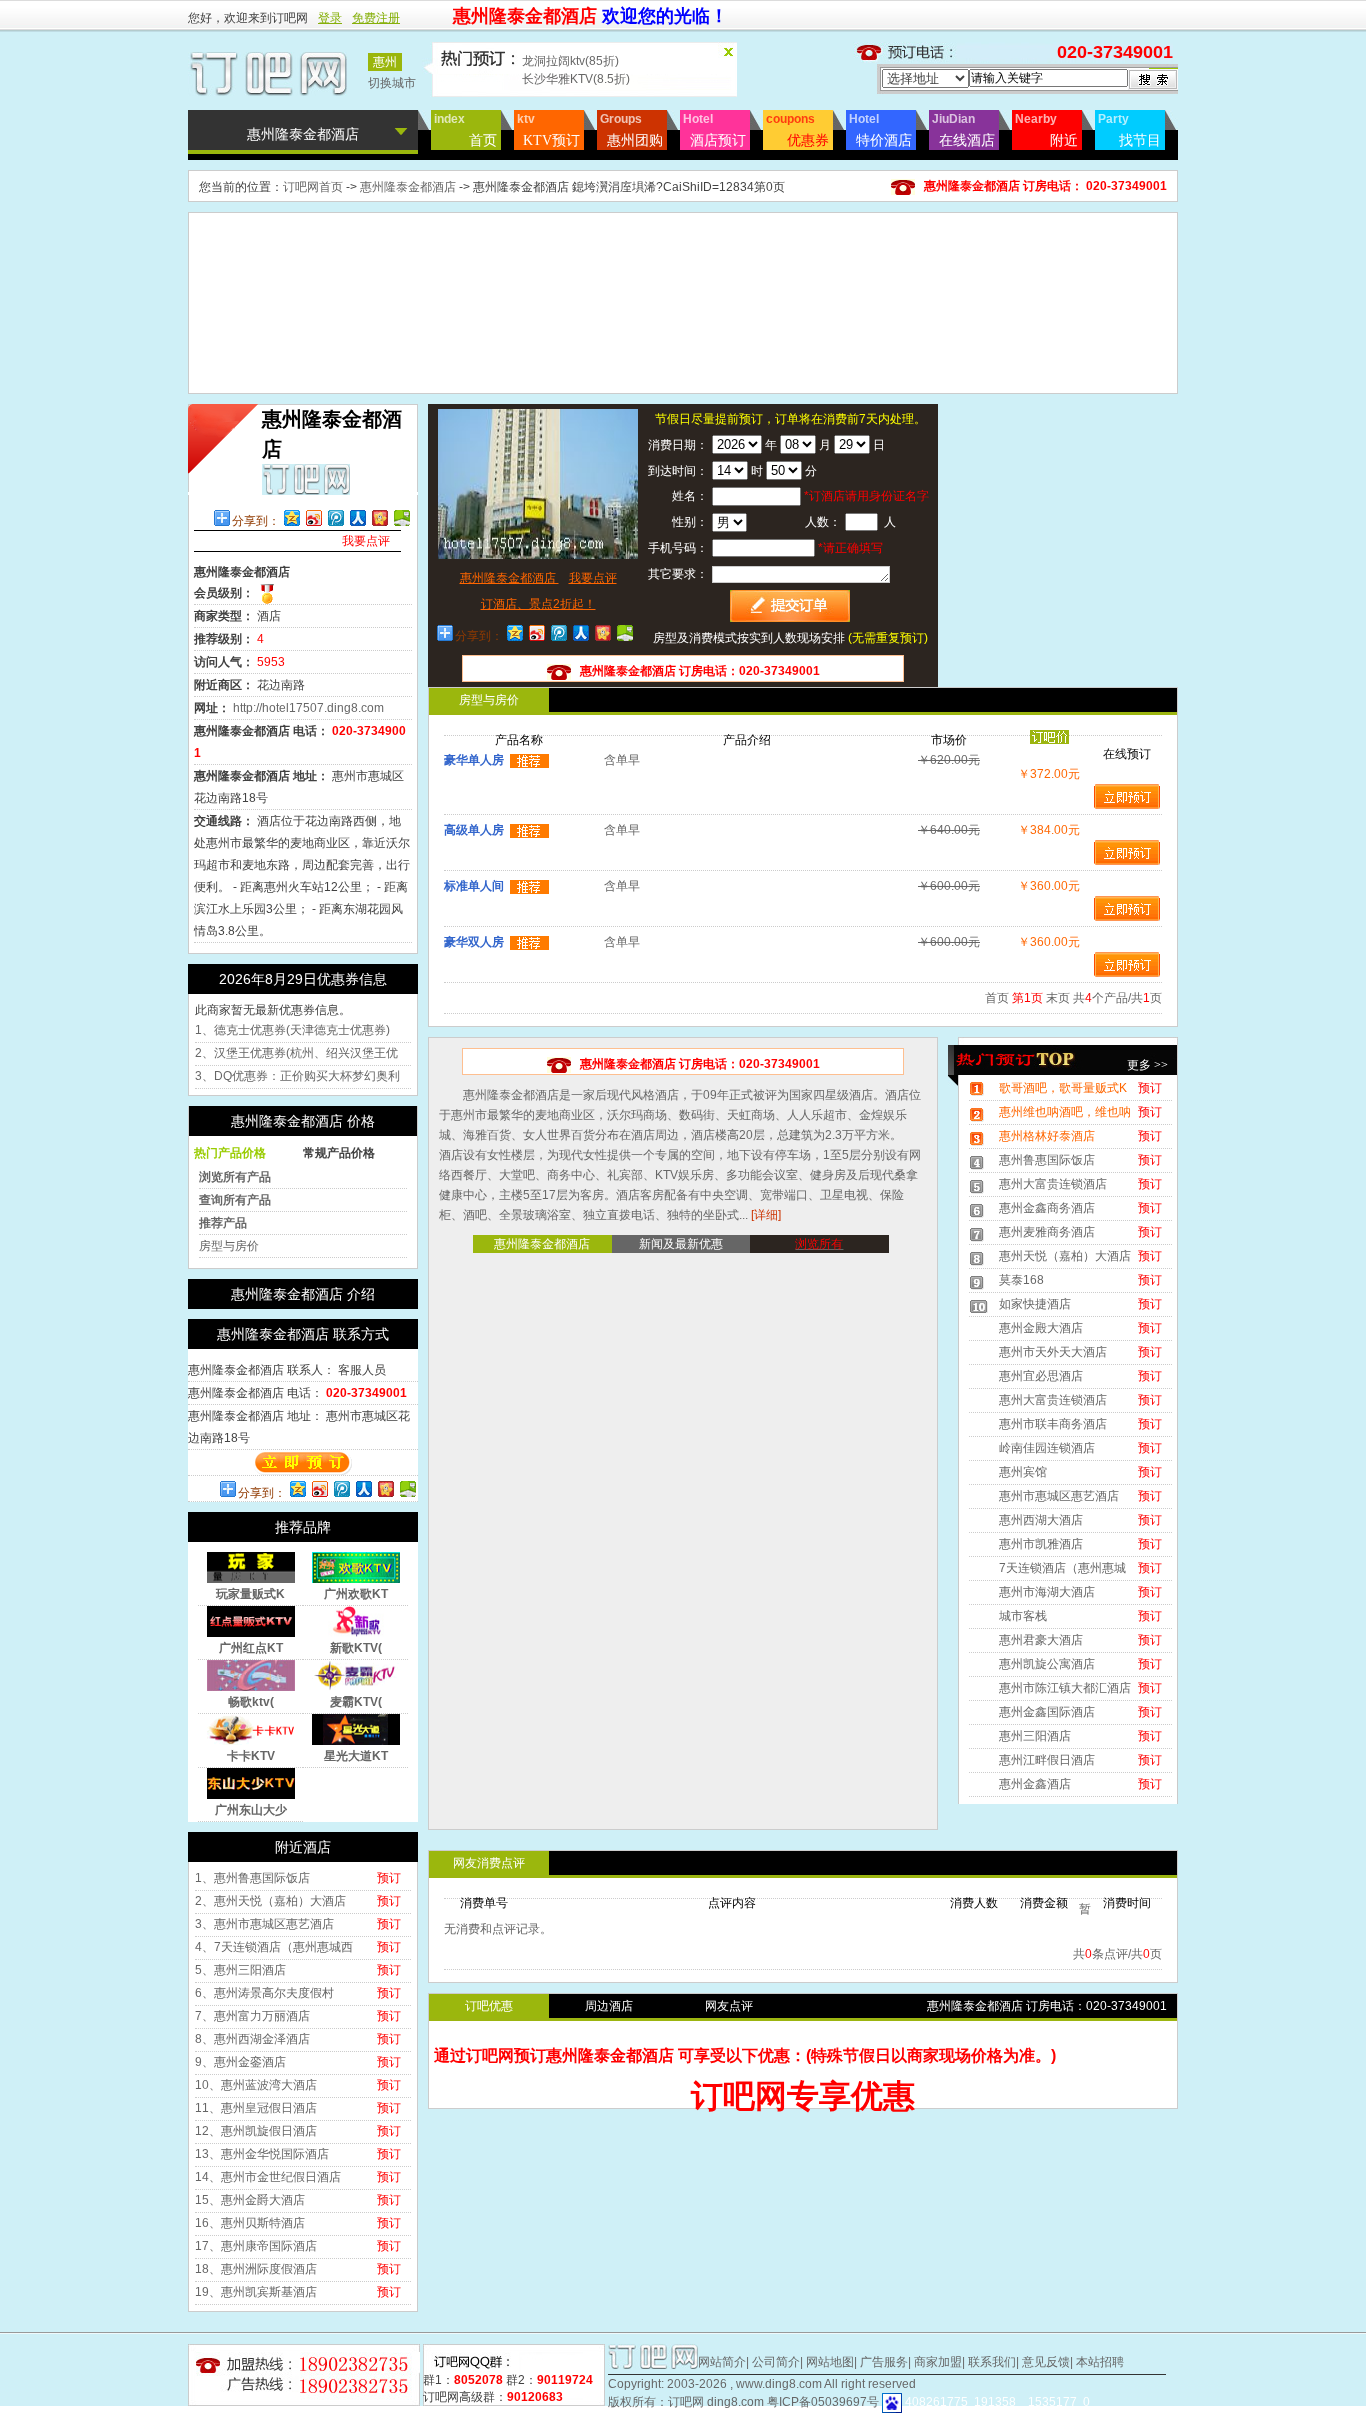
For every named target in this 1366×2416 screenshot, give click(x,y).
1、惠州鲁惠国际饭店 (252, 1878)
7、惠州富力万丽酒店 (252, 2016)
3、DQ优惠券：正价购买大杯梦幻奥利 (297, 1076)
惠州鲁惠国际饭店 (1047, 1160)
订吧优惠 (489, 2006)
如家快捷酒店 (1035, 1304)
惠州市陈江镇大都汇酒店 (1065, 1688)
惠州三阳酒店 (1035, 1736)
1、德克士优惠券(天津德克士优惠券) (292, 1030)
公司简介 (776, 2362)
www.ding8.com (779, 2384)
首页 (997, 998)
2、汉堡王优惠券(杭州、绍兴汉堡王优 (296, 1053)
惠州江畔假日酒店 (1047, 1760)
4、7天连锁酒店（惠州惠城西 (274, 1947)
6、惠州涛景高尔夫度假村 (264, 1993)
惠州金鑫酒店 (1035, 1784)
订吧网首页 (313, 187)
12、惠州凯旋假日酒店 (256, 2131)
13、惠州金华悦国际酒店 (262, 2154)
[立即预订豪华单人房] (1127, 796)
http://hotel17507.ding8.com (308, 708)
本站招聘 (1100, 2362)
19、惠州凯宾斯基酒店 (256, 2292)
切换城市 (392, 83)
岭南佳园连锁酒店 (1047, 1448)
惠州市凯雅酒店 (1041, 1544)
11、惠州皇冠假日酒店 (256, 2108)
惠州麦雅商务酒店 (1047, 1232)
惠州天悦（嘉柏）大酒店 (1065, 1256)
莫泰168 (1021, 1280)
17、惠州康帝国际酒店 (256, 2246)
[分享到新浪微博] (313, 517)
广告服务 (884, 2362)
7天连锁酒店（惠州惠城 (1062, 1568)
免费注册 (376, 18)
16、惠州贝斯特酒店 (250, 2223)
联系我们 (992, 2362)
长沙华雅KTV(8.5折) (576, 79)
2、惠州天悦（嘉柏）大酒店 (270, 1901)
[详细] (766, 1215)
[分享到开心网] (379, 517)
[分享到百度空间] (401, 517)
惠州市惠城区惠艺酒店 (1059, 1496)
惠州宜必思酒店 (1041, 1376)
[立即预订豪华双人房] (1127, 964)
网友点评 (729, 2006)
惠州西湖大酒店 (1041, 1520)
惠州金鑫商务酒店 (1047, 1208)
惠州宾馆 (1023, 1472)
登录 (330, 18)
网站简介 (722, 2362)
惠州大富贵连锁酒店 (1053, 1184)
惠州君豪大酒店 (1041, 1640)
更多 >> (1147, 1065)
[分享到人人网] (357, 517)
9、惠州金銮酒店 (240, 2062)
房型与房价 (229, 1246)
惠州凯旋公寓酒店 (1047, 1664)
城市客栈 (1023, 1616)
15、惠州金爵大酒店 (250, 2200)
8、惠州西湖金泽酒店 (252, 2039)
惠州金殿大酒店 (1041, 1328)
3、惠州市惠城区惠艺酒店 (264, 1924)
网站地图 (830, 2362)
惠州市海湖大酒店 (1047, 1592)
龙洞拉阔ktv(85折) (570, 61)
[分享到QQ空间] (291, 517)
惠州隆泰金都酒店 (409, 187)
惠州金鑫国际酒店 (1047, 1712)
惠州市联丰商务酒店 (1053, 1424)
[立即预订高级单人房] (1127, 852)
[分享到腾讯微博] (335, 517)
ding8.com (735, 2402)
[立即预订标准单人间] (1127, 908)
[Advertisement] (683, 258)
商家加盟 (938, 2362)
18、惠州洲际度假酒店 (256, 2269)
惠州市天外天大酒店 (1053, 1352)
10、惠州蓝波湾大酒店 (256, 2085)
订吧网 (686, 2402)
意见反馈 (1046, 2362)
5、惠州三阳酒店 (240, 1970)
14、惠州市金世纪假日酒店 (268, 2177)
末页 (1058, 998)
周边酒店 (609, 2006)
